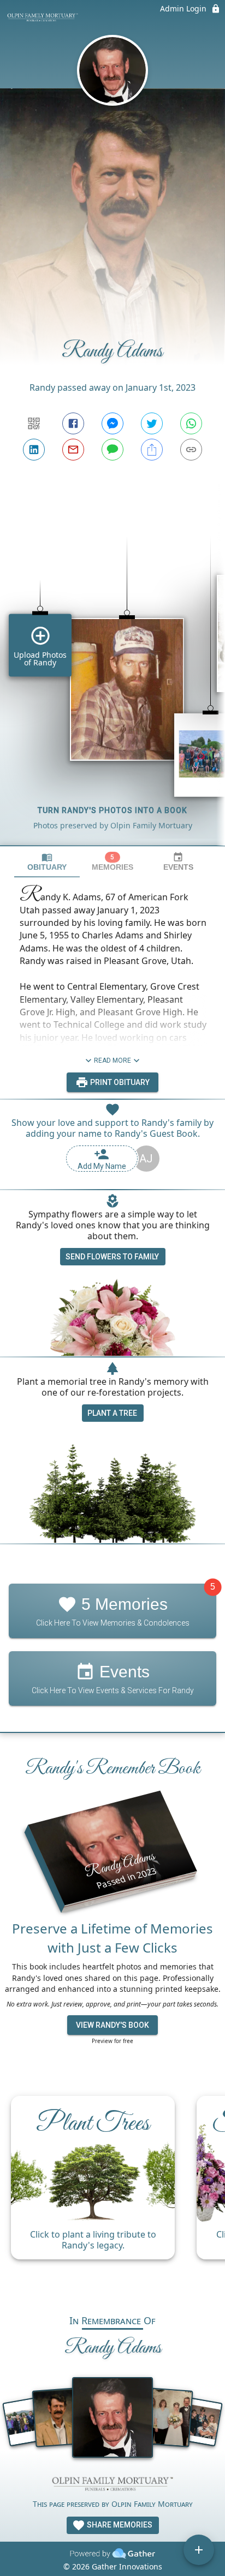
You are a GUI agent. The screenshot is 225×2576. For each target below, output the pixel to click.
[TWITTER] (152, 423)
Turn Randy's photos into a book (112, 810)
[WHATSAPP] (191, 423)
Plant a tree (112, 1413)
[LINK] (191, 450)
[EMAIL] (73, 450)
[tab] (47, 862)
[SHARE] (152, 450)
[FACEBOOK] (73, 423)
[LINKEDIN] (34, 450)
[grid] (112, 672)
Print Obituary (119, 1082)
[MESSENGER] (112, 423)
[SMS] (112, 450)
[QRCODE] (34, 423)
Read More (112, 1060)
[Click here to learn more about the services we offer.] (112, 2485)
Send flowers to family (112, 1257)
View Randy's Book (112, 2025)
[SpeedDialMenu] (199, 2550)
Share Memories (119, 2525)
